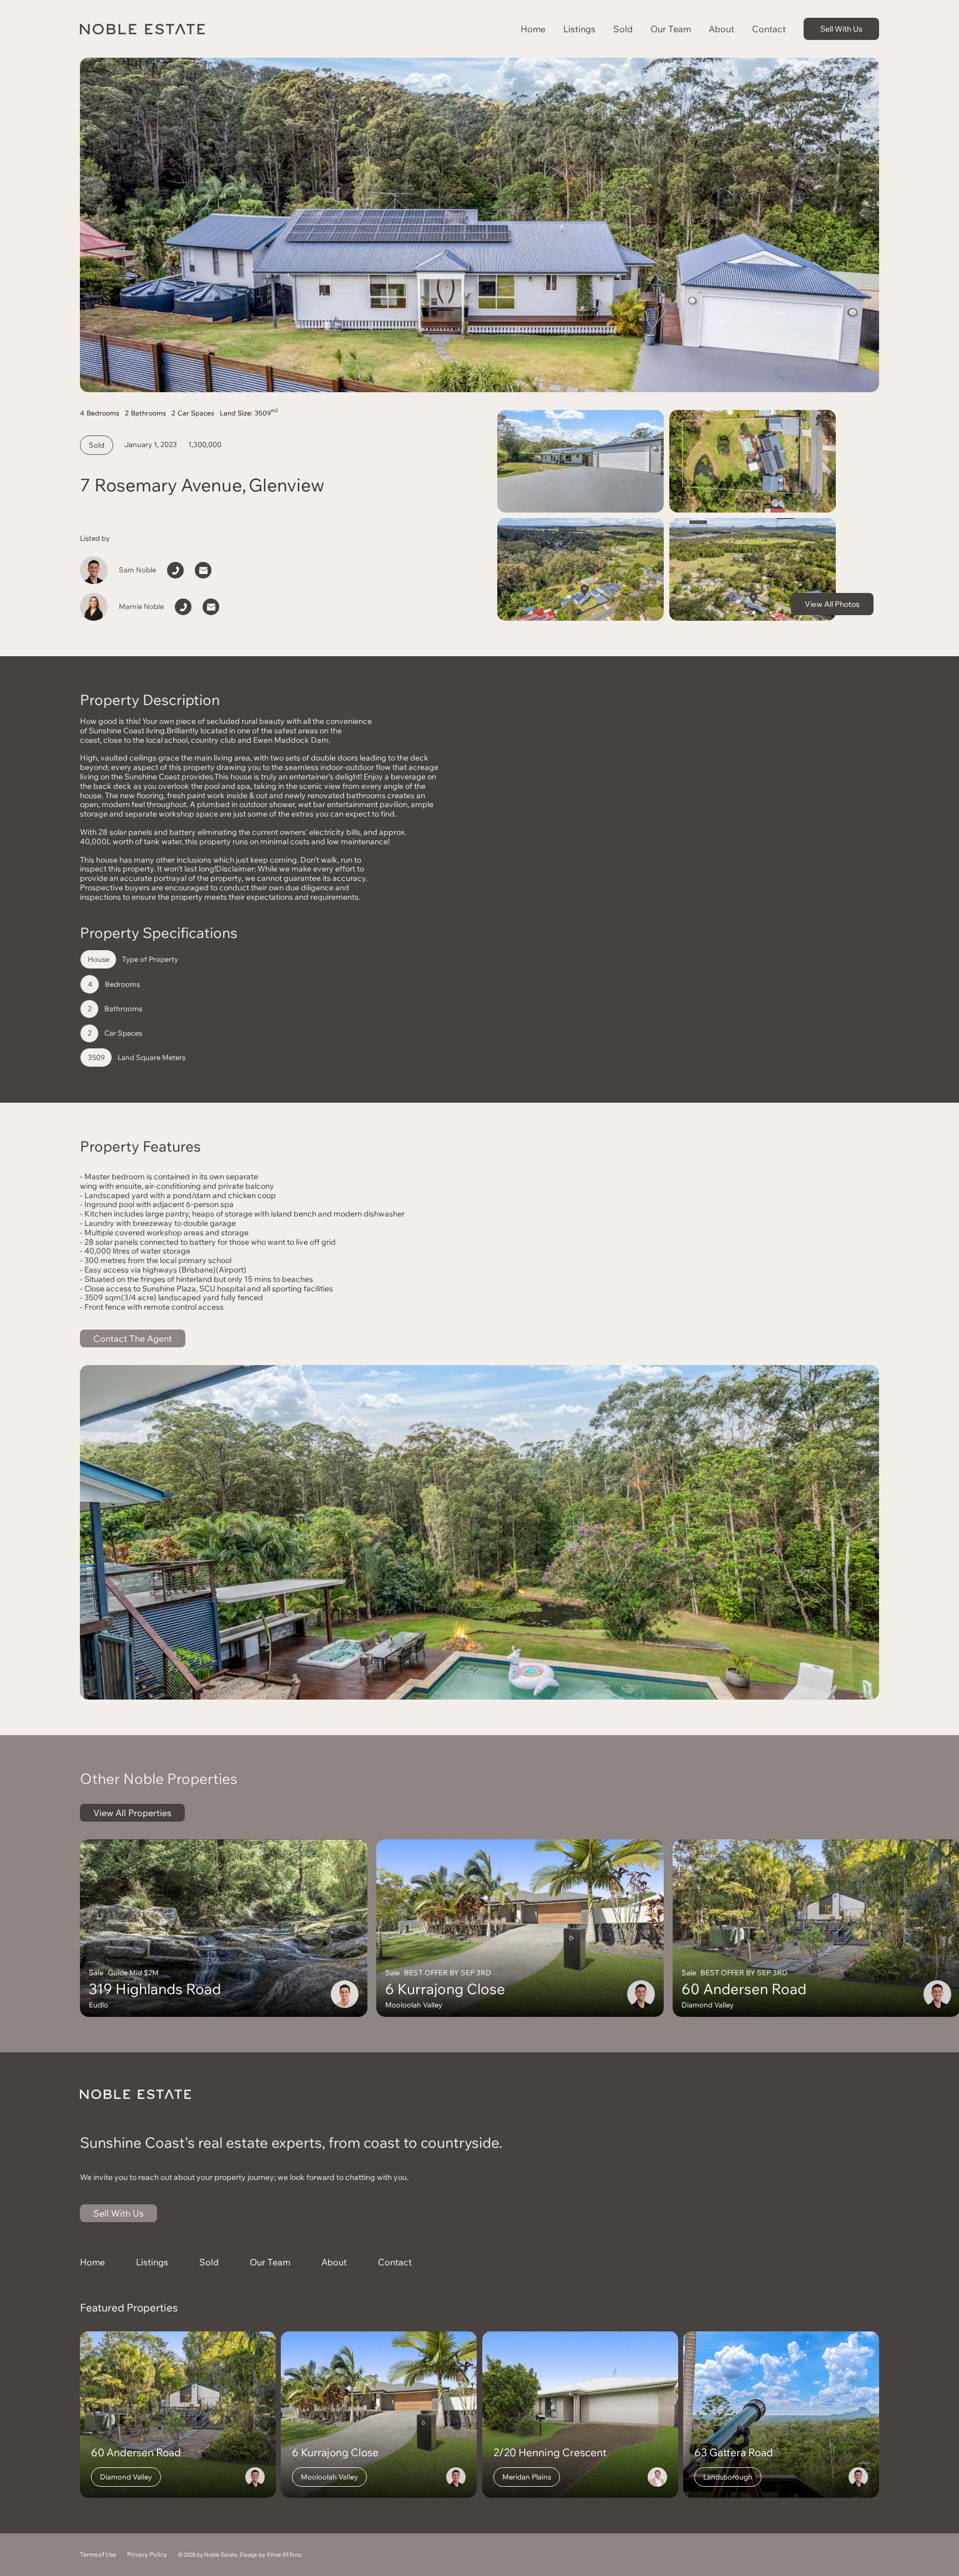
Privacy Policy (147, 2555)
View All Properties (132, 1813)
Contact (769, 29)
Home (533, 29)
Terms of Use (98, 2555)
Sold (623, 29)
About (721, 29)
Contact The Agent (133, 1338)
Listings (579, 29)
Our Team (671, 29)
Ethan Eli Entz (284, 2555)
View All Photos (832, 604)
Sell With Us (841, 29)
